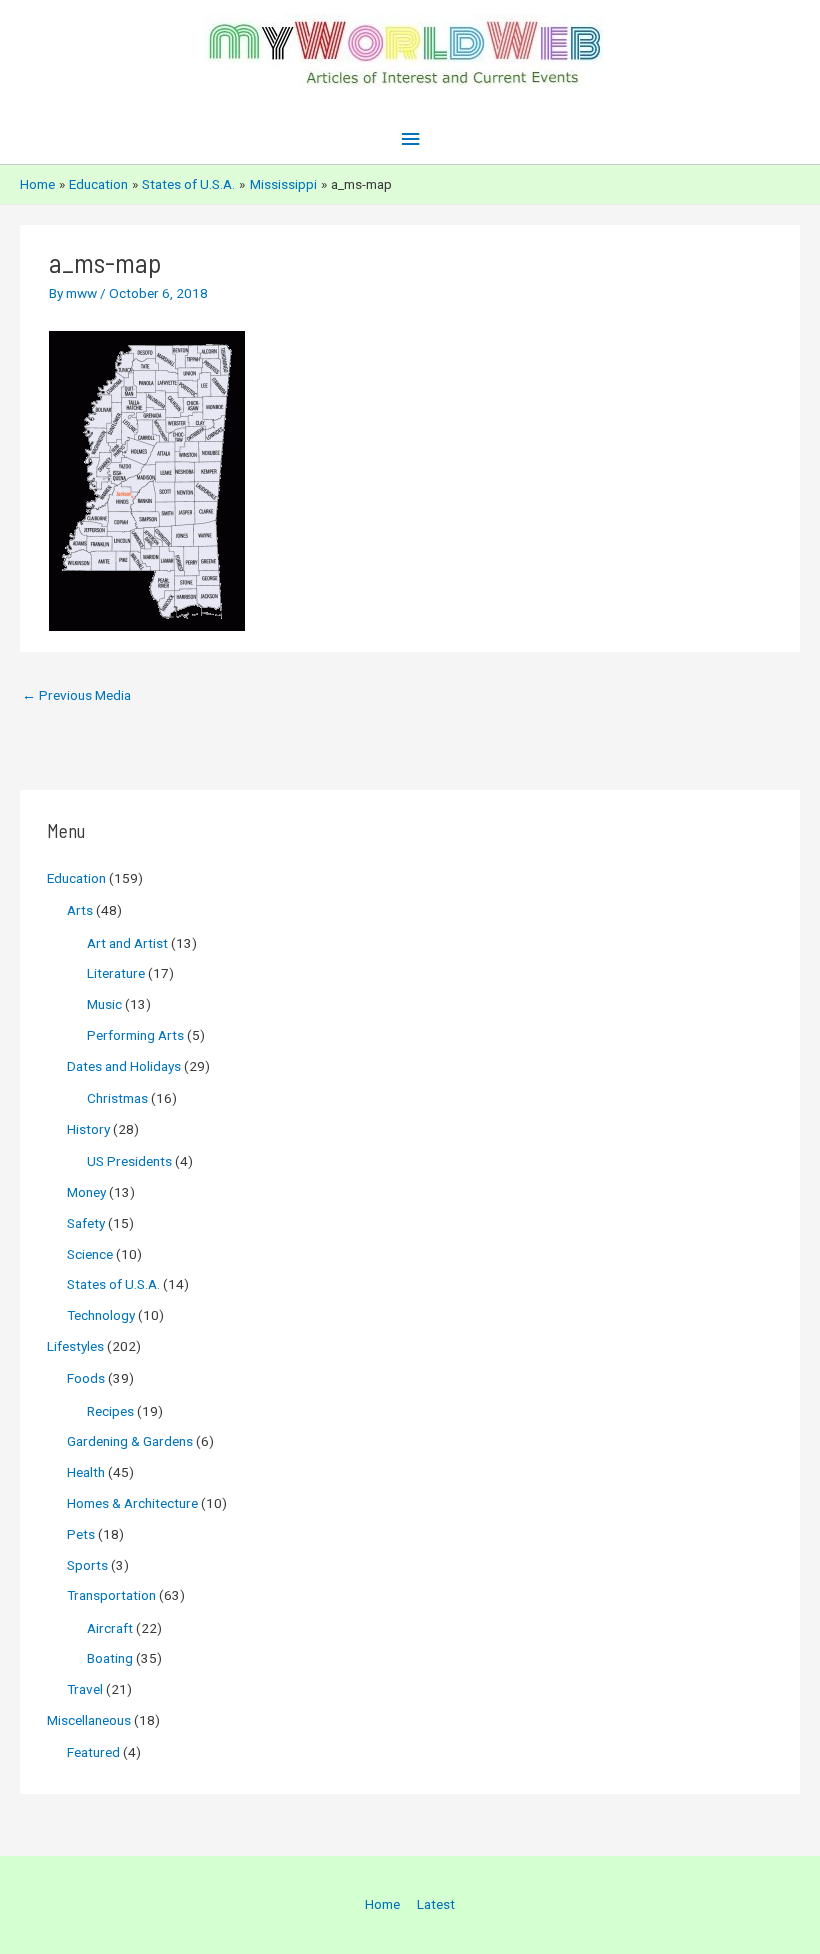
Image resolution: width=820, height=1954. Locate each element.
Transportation (111, 1595)
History (88, 1129)
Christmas (117, 1098)
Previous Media (76, 695)
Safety (86, 1223)
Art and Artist (127, 943)
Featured (93, 1752)
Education (76, 878)
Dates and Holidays (124, 1066)
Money (86, 1192)
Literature (116, 973)
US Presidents (129, 1161)
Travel (85, 1689)
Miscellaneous (89, 1720)
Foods (86, 1378)
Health (86, 1472)
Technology (101, 1315)
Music (104, 1004)
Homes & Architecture (132, 1503)
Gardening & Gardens (130, 1441)
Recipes (110, 1411)
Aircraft (110, 1628)
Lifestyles (75, 1346)
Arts (80, 910)
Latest (436, 1904)
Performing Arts (135, 1035)
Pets (81, 1534)
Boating (110, 1658)
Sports (87, 1565)
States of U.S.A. (113, 1284)
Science (90, 1254)
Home (382, 1904)
